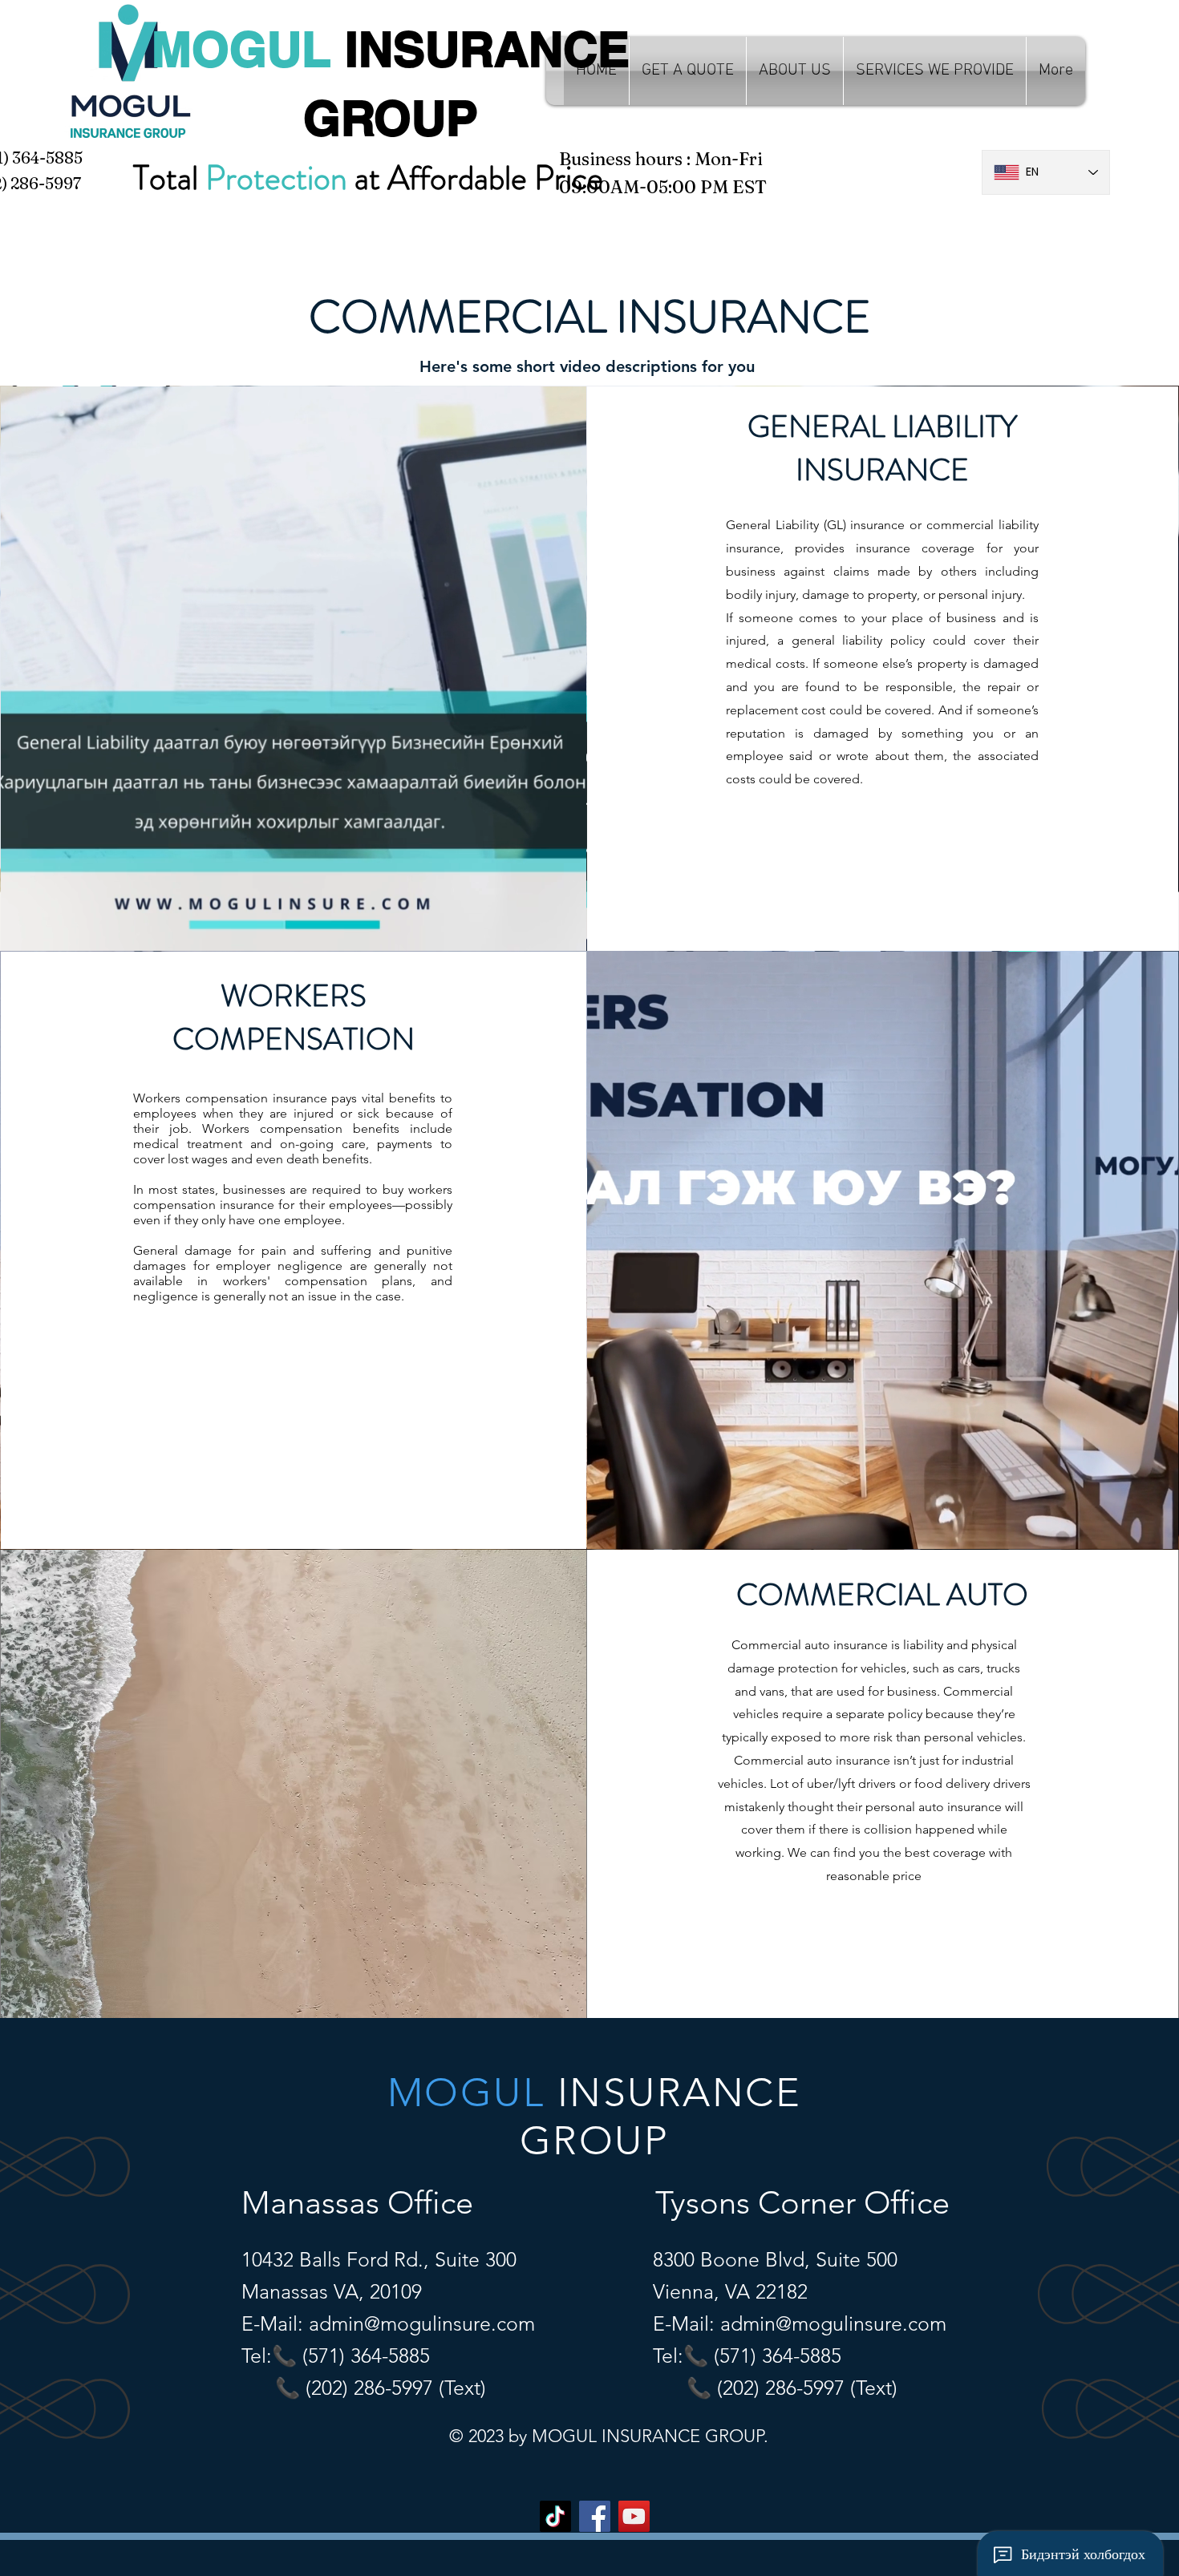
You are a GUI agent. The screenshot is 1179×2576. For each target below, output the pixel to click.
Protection (276, 178)
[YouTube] (634, 2516)
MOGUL (248, 49)
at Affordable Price (475, 178)
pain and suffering (317, 1250)
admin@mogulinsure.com (422, 2323)
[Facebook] (595, 2516)
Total (169, 178)
